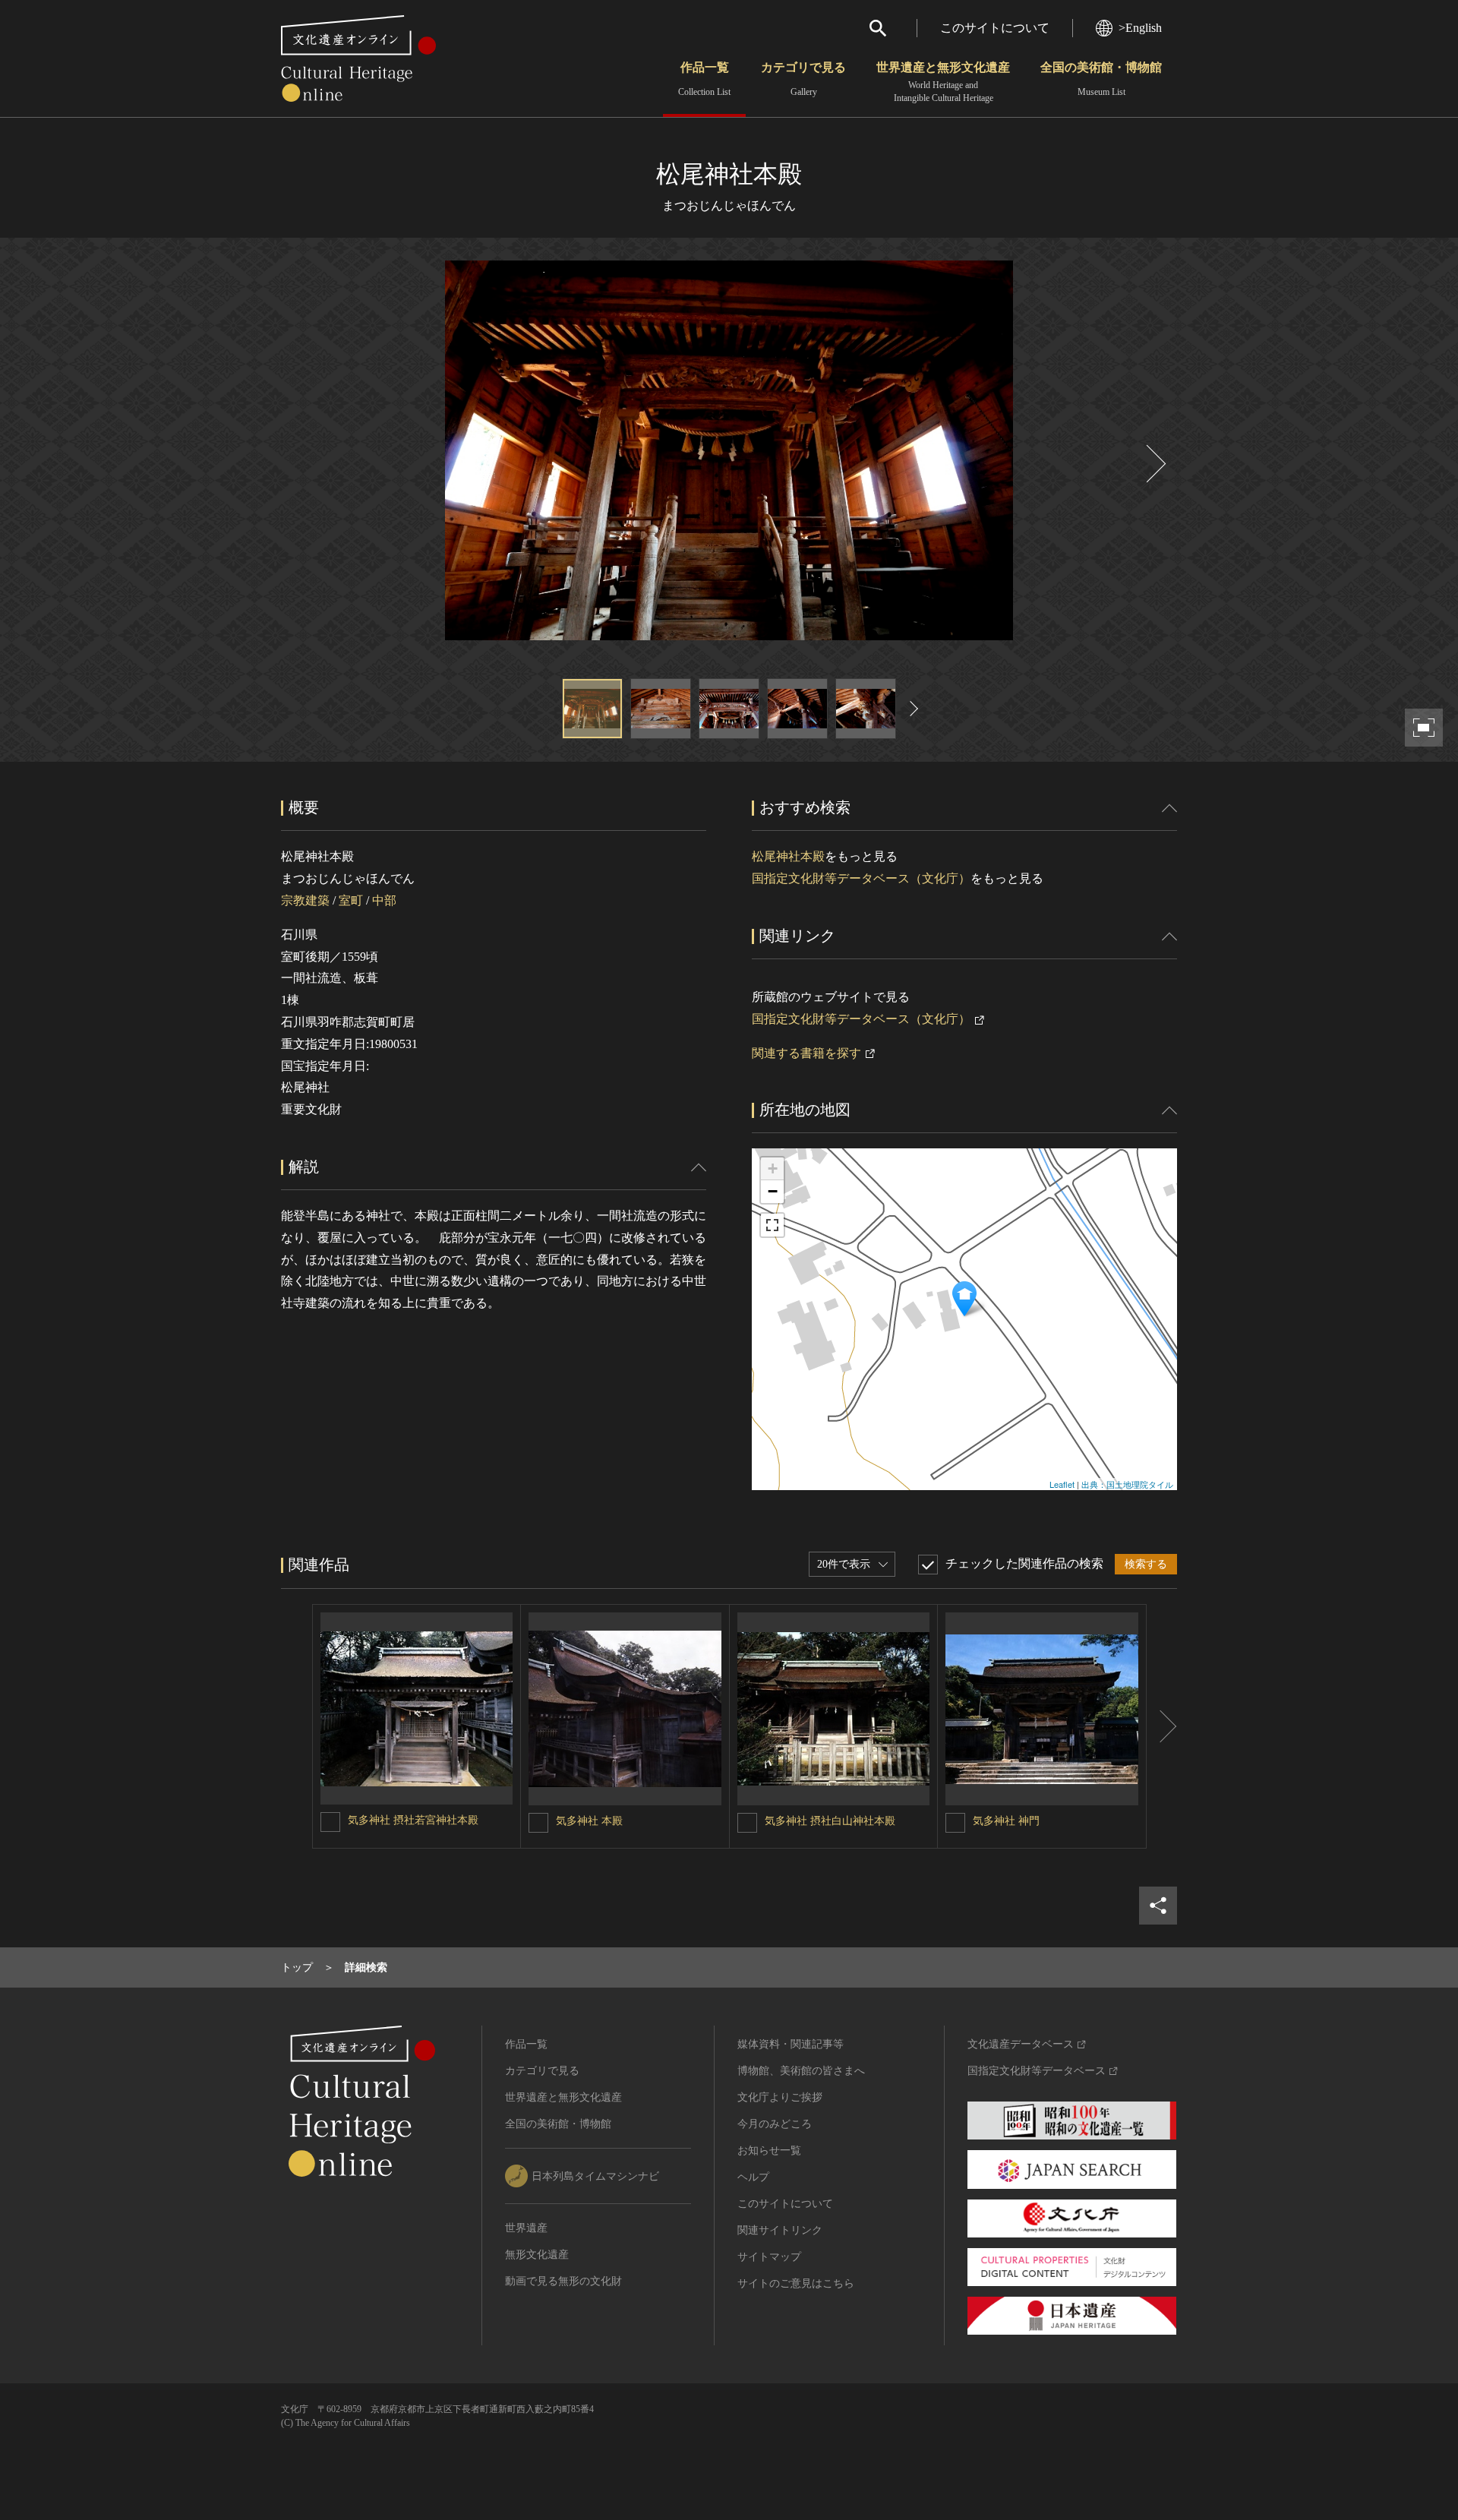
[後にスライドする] (1154, 464)
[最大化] (772, 1225)
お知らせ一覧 (769, 2151)
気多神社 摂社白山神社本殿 (830, 1821)
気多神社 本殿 (589, 1821)
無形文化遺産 (537, 2255)
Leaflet (1062, 1484)
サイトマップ (769, 2257)
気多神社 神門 (1006, 1821)
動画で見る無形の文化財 (563, 2281)
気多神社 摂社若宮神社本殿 (413, 1820)
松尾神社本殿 (788, 856)
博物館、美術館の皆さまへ (801, 2071)
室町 (351, 900)
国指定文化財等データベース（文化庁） (861, 878)
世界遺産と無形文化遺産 (943, 82)
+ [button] (773, 1168)
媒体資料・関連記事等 (791, 2044)
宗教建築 (305, 900)
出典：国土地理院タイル (1127, 1484)
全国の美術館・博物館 (1101, 79)
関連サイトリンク (780, 2230)
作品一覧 (704, 79)
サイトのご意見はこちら (796, 2283)
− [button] (773, 1191)
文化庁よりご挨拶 (780, 2097)
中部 (384, 900)
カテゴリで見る (803, 79)
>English (1140, 28)
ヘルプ (753, 2177)
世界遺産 (526, 2228)
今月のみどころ (775, 2124)
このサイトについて (995, 28)
